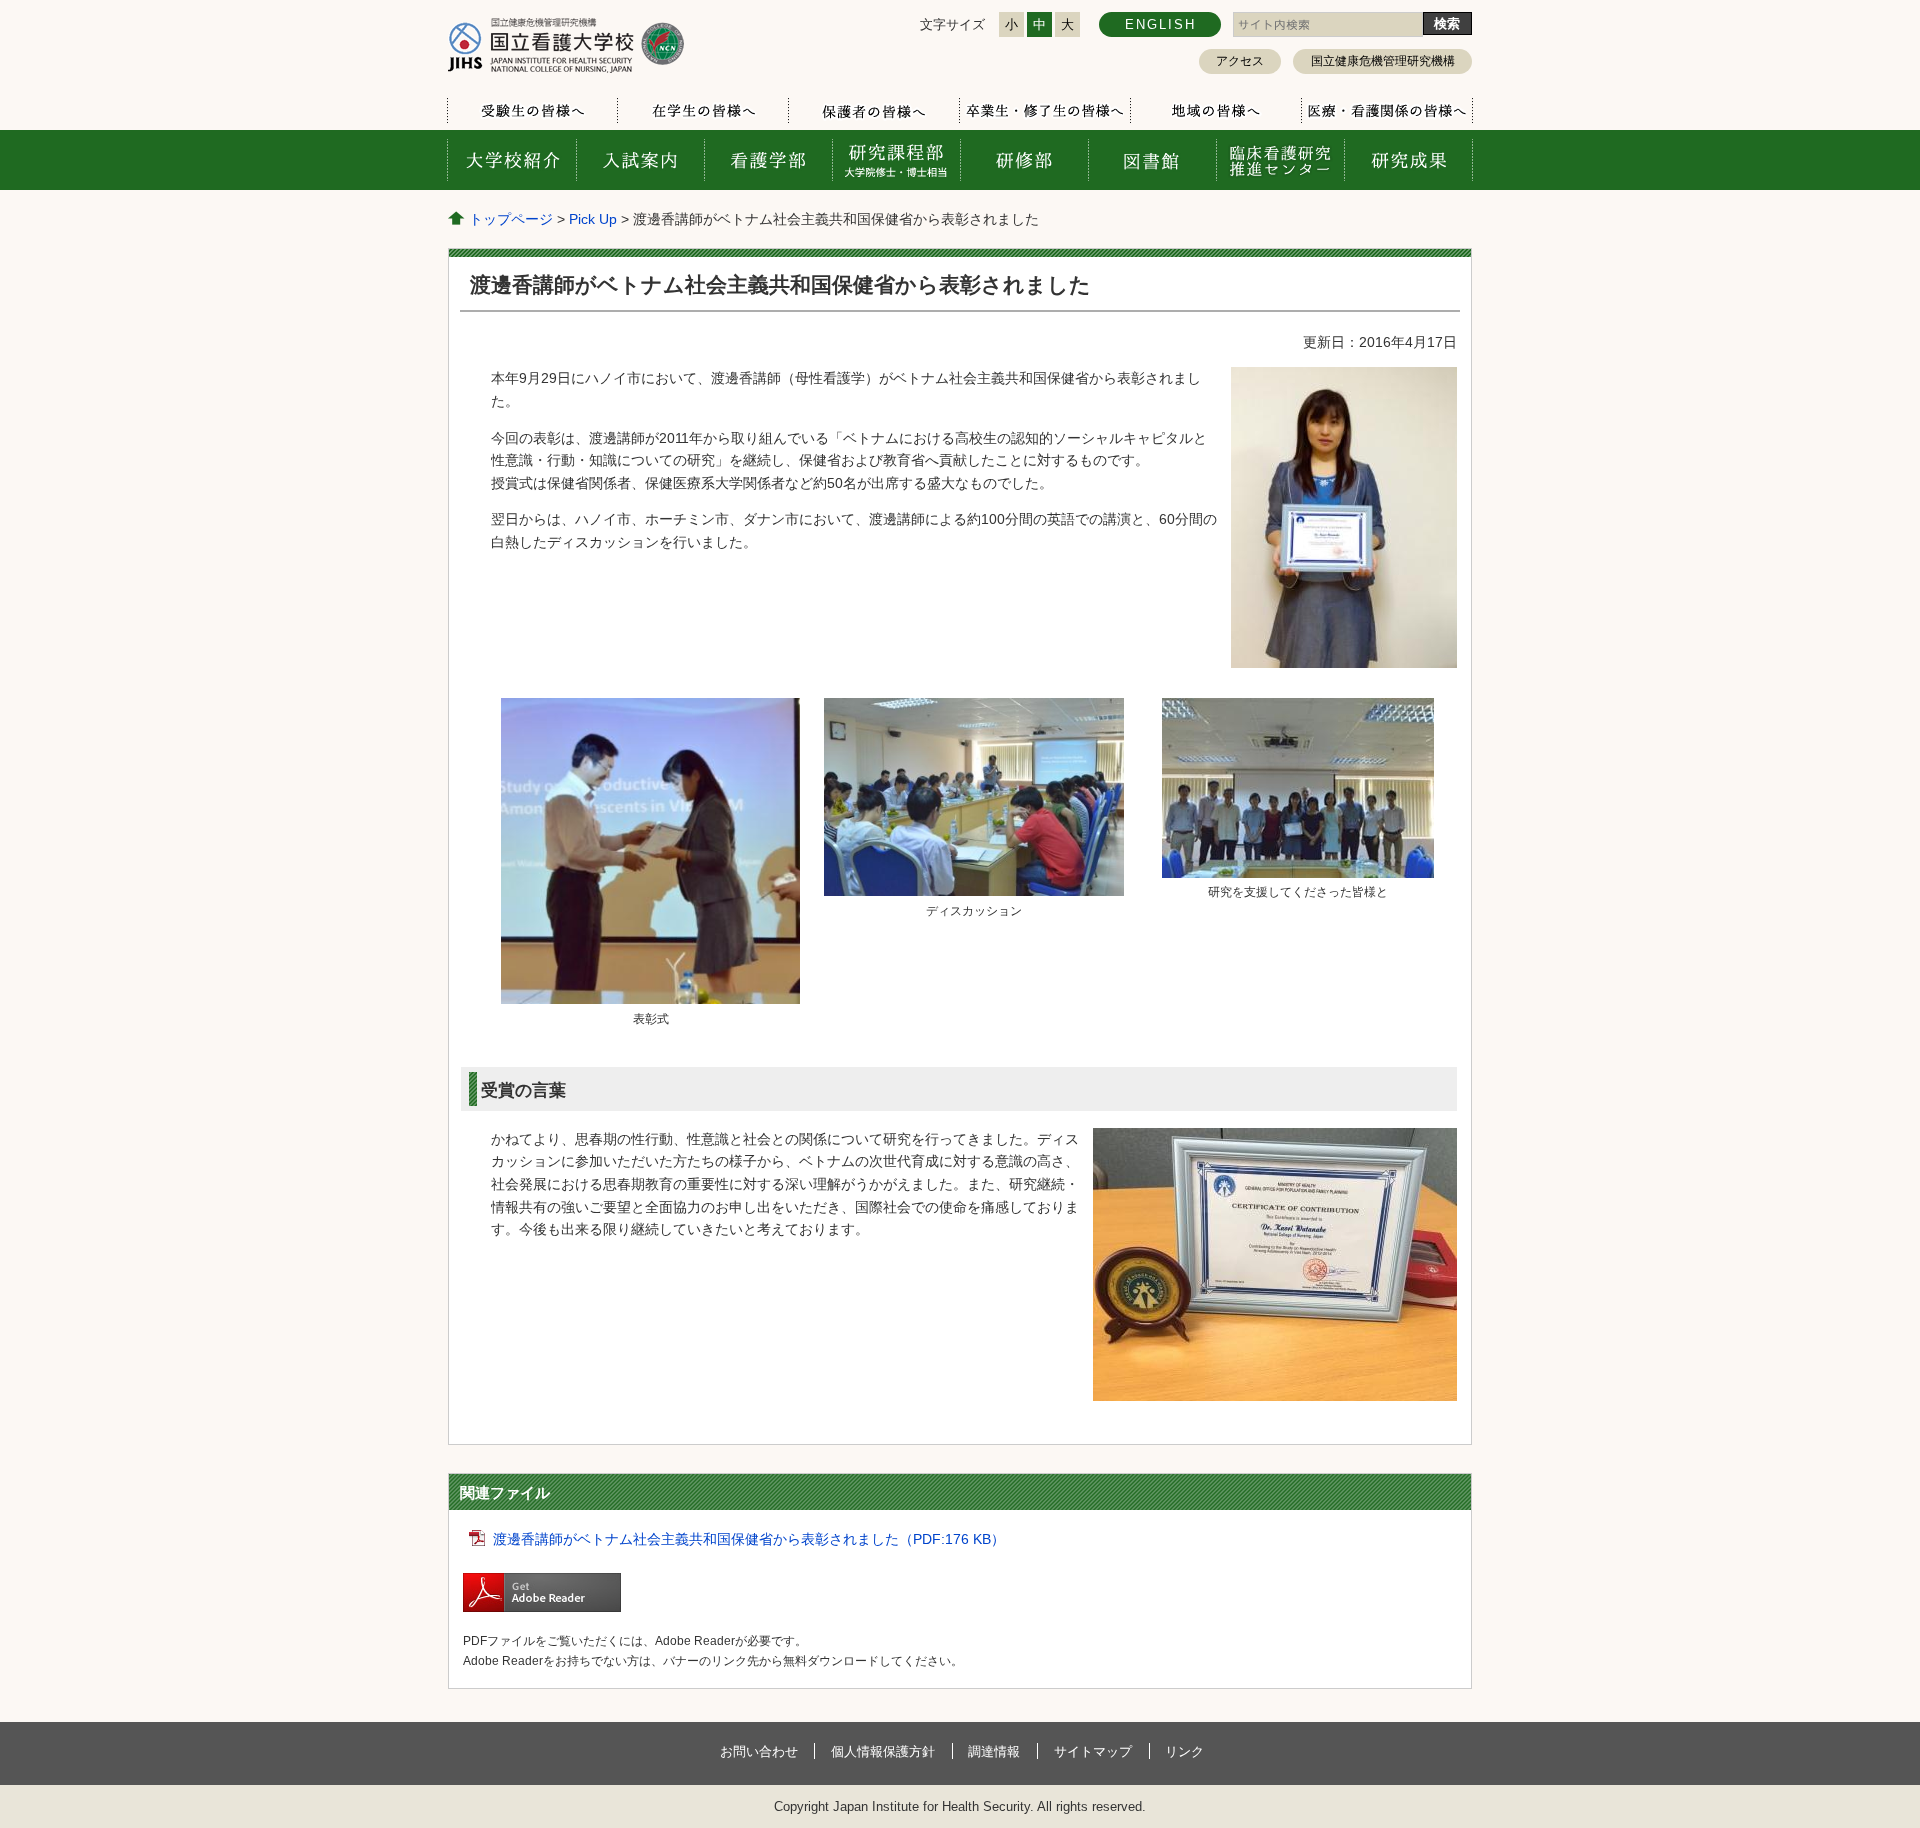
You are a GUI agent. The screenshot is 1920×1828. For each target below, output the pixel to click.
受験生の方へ (532, 111)
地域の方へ (1215, 111)
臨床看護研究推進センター (1280, 160)
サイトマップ (1093, 1751)
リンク (1184, 1751)
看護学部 (768, 160)
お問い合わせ (759, 1751)
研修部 (1024, 160)
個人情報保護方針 (883, 1751)
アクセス (1240, 61)
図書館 (1152, 160)
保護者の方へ (873, 111)
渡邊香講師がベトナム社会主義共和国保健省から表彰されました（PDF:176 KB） (749, 1539)
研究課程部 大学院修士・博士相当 (896, 160)
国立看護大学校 (566, 44)
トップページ (511, 219)
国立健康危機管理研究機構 (1383, 61)
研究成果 (1408, 160)
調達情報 (994, 1751)
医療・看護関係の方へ (1386, 111)
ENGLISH (1160, 24)
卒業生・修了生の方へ (1044, 111)
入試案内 (640, 160)
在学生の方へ (702, 111)
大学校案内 (512, 160)
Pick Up (593, 219)
